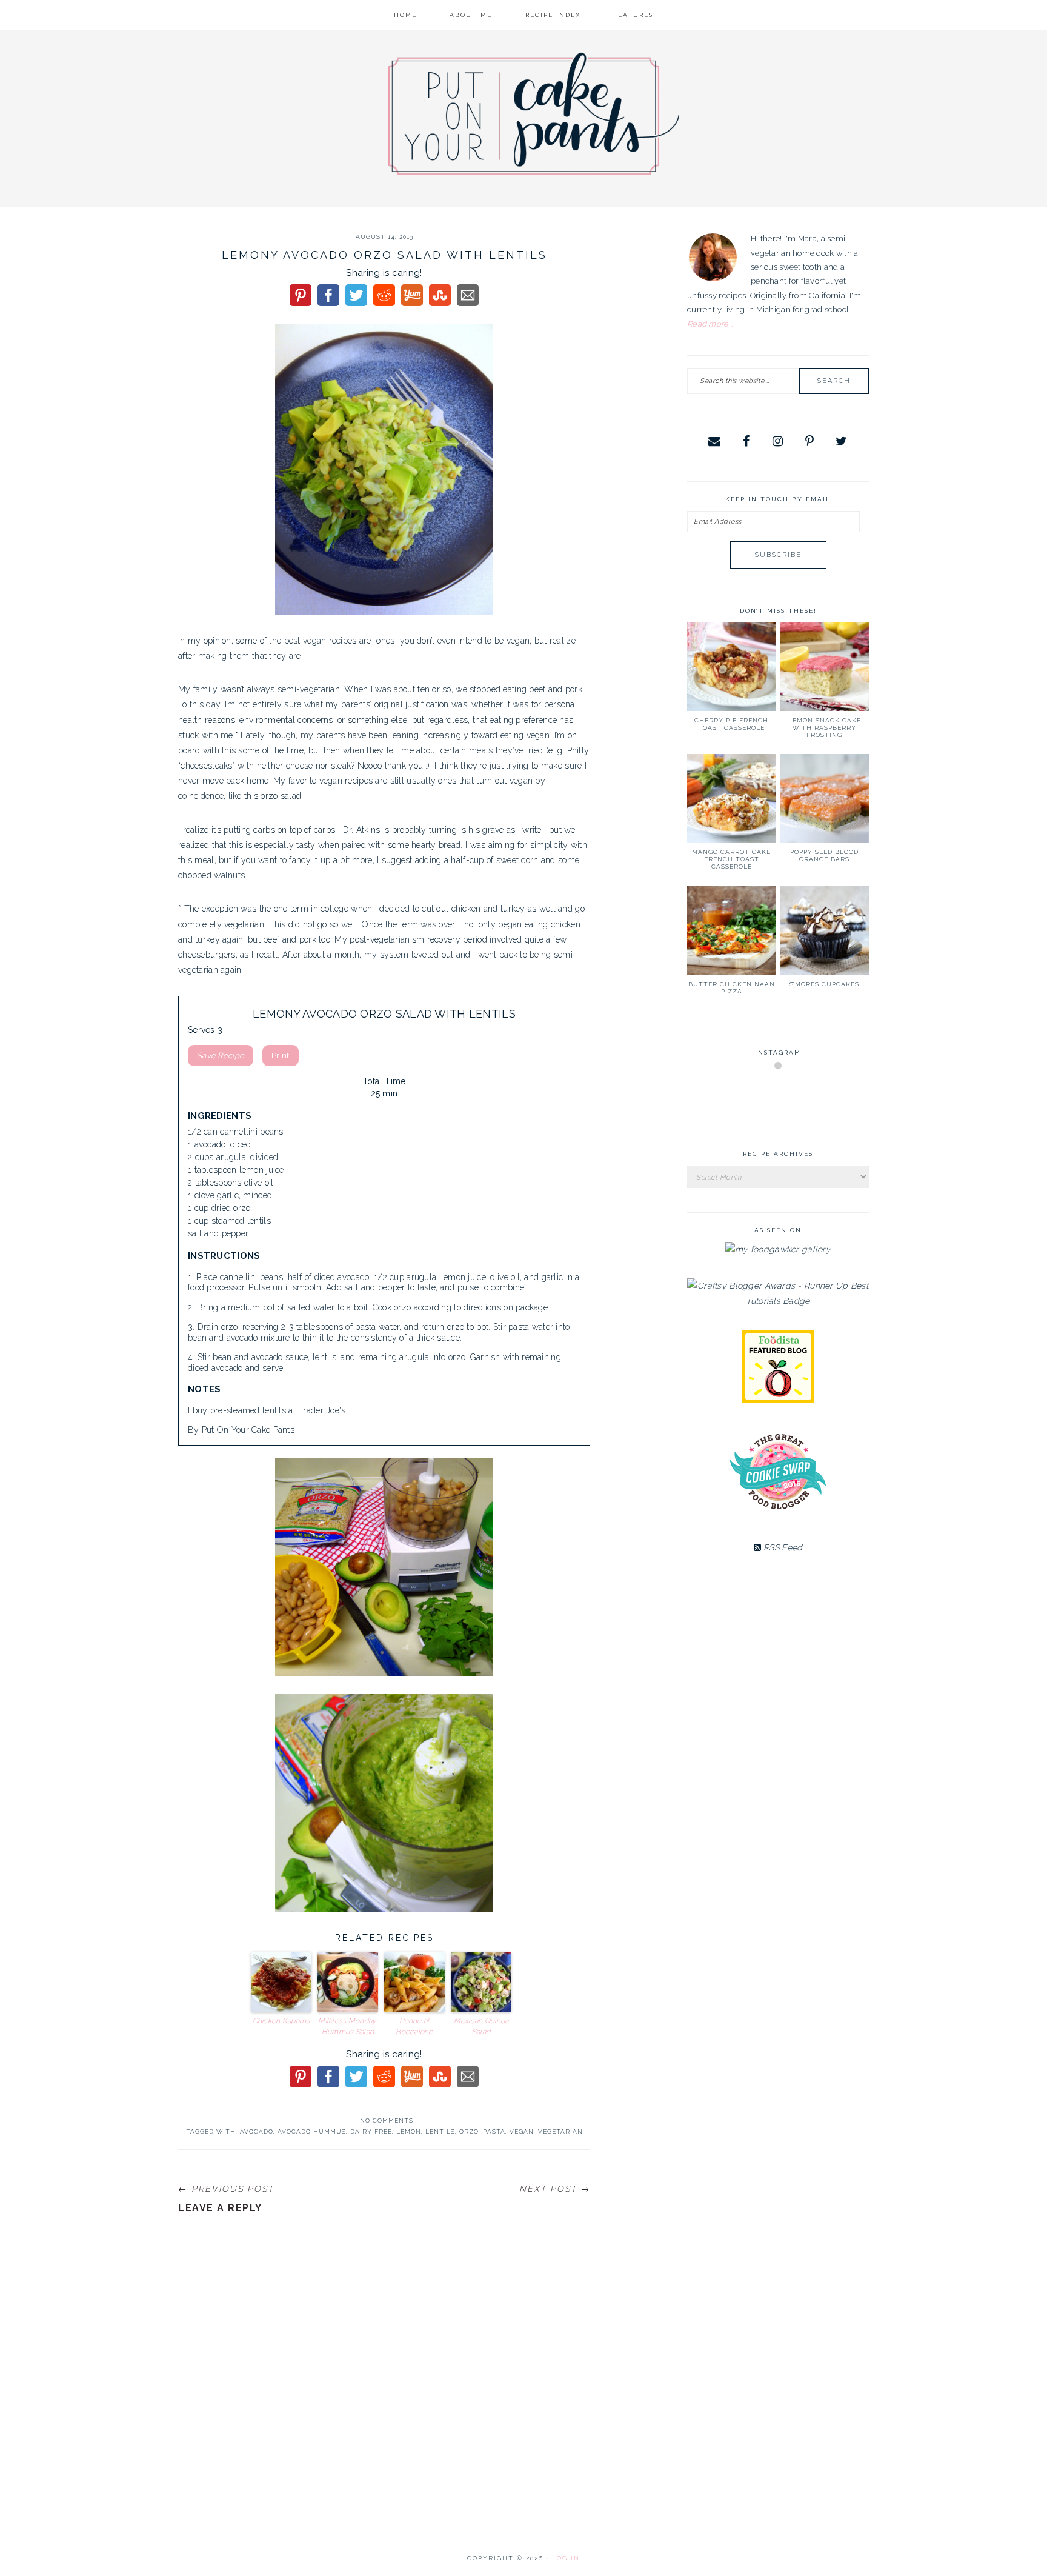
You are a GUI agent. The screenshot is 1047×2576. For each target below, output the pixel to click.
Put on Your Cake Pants (534, 114)
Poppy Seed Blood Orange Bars (824, 856)
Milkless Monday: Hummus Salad (347, 2026)
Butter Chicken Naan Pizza (732, 988)
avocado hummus (312, 2131)
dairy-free (371, 2131)
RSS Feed (782, 1547)
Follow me (779, 1094)
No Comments (387, 2121)
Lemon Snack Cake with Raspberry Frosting (825, 728)
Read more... (710, 324)
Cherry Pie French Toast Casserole (731, 724)
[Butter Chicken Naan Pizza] (731, 930)
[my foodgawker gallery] (778, 1249)
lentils (440, 2131)
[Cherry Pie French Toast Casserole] (731, 667)
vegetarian (560, 2131)
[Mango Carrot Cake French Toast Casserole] (731, 798)
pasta (494, 2131)
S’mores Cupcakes (824, 984)
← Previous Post (226, 2189)
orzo (469, 2131)
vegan (522, 2131)
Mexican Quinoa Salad (481, 2026)
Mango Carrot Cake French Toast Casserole (731, 859)
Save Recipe (221, 1056)
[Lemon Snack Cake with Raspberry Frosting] (825, 667)
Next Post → (555, 2189)
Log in (566, 2558)
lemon (409, 2131)
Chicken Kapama (281, 2021)
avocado (257, 2131)
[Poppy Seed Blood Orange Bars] (825, 798)
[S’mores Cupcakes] (825, 930)
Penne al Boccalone (414, 2026)
